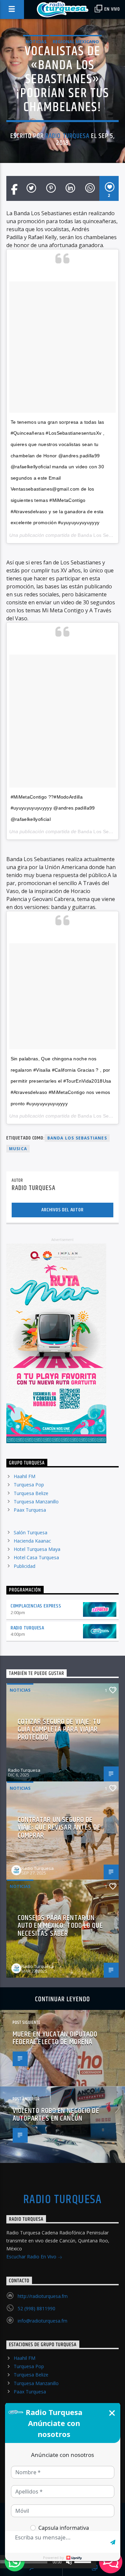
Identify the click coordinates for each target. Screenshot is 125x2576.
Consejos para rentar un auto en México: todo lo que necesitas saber (60, 1926)
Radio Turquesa (67, 136)
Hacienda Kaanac (32, 1541)
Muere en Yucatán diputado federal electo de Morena (55, 2038)
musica (18, 1149)
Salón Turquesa (30, 1532)
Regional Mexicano (76, 42)
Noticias (36, 42)
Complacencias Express (36, 1606)
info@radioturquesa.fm (42, 2321)
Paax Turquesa (30, 1510)
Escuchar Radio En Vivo (32, 2257)
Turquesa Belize (31, 1493)
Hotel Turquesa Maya (37, 1549)
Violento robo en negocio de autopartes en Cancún (56, 2115)
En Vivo (112, 9)
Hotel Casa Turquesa (36, 1557)
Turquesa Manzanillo (36, 1502)
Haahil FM (24, 1476)
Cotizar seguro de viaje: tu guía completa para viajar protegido (59, 1730)
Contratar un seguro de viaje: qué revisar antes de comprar (59, 1828)
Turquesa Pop (29, 1485)
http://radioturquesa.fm (43, 2296)
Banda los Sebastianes (77, 1138)
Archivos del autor (62, 1210)
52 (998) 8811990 (36, 2308)
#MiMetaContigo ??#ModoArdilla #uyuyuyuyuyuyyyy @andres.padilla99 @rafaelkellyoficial (53, 808)
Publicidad (24, 1566)
